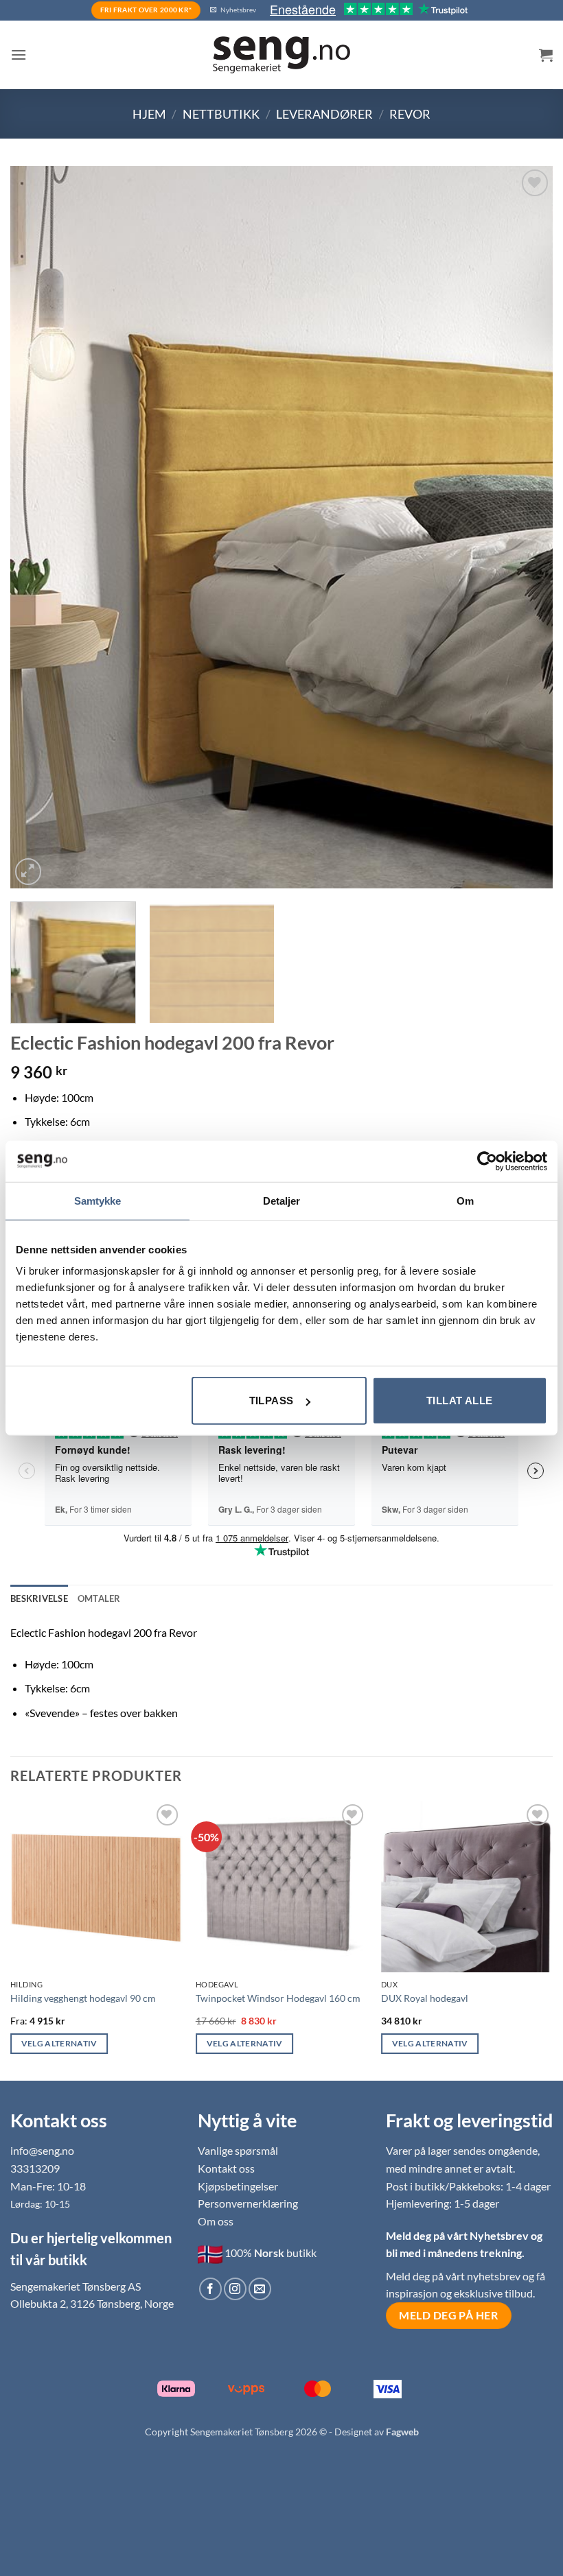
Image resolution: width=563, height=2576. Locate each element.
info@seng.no (42, 2150)
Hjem (149, 114)
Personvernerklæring (248, 2203)
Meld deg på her (448, 2315)
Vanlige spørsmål (238, 2150)
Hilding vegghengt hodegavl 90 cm (83, 1998)
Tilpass (272, 1401)
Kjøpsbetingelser (238, 2186)
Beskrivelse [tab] (39, 1598)
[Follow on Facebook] (210, 2289)
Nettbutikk (221, 114)
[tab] (99, 1598)
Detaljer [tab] (282, 1200)
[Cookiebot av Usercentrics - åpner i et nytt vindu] (487, 1161)
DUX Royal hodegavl (425, 1998)
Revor (410, 114)
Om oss (216, 2221)
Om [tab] (465, 1200)
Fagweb (402, 2432)
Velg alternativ (59, 2043)
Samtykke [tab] (98, 1200)
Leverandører (324, 114)
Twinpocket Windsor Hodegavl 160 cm (278, 1998)
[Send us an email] (260, 2289)
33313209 (35, 2168)
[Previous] (38, 527)
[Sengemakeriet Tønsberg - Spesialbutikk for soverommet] (281, 55)
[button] (19, 55)
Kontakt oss (226, 2168)
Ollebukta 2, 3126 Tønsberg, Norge (92, 2303)
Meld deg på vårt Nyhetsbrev (458, 2235)
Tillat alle (460, 1401)
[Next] (525, 527)
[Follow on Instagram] (235, 2289)
